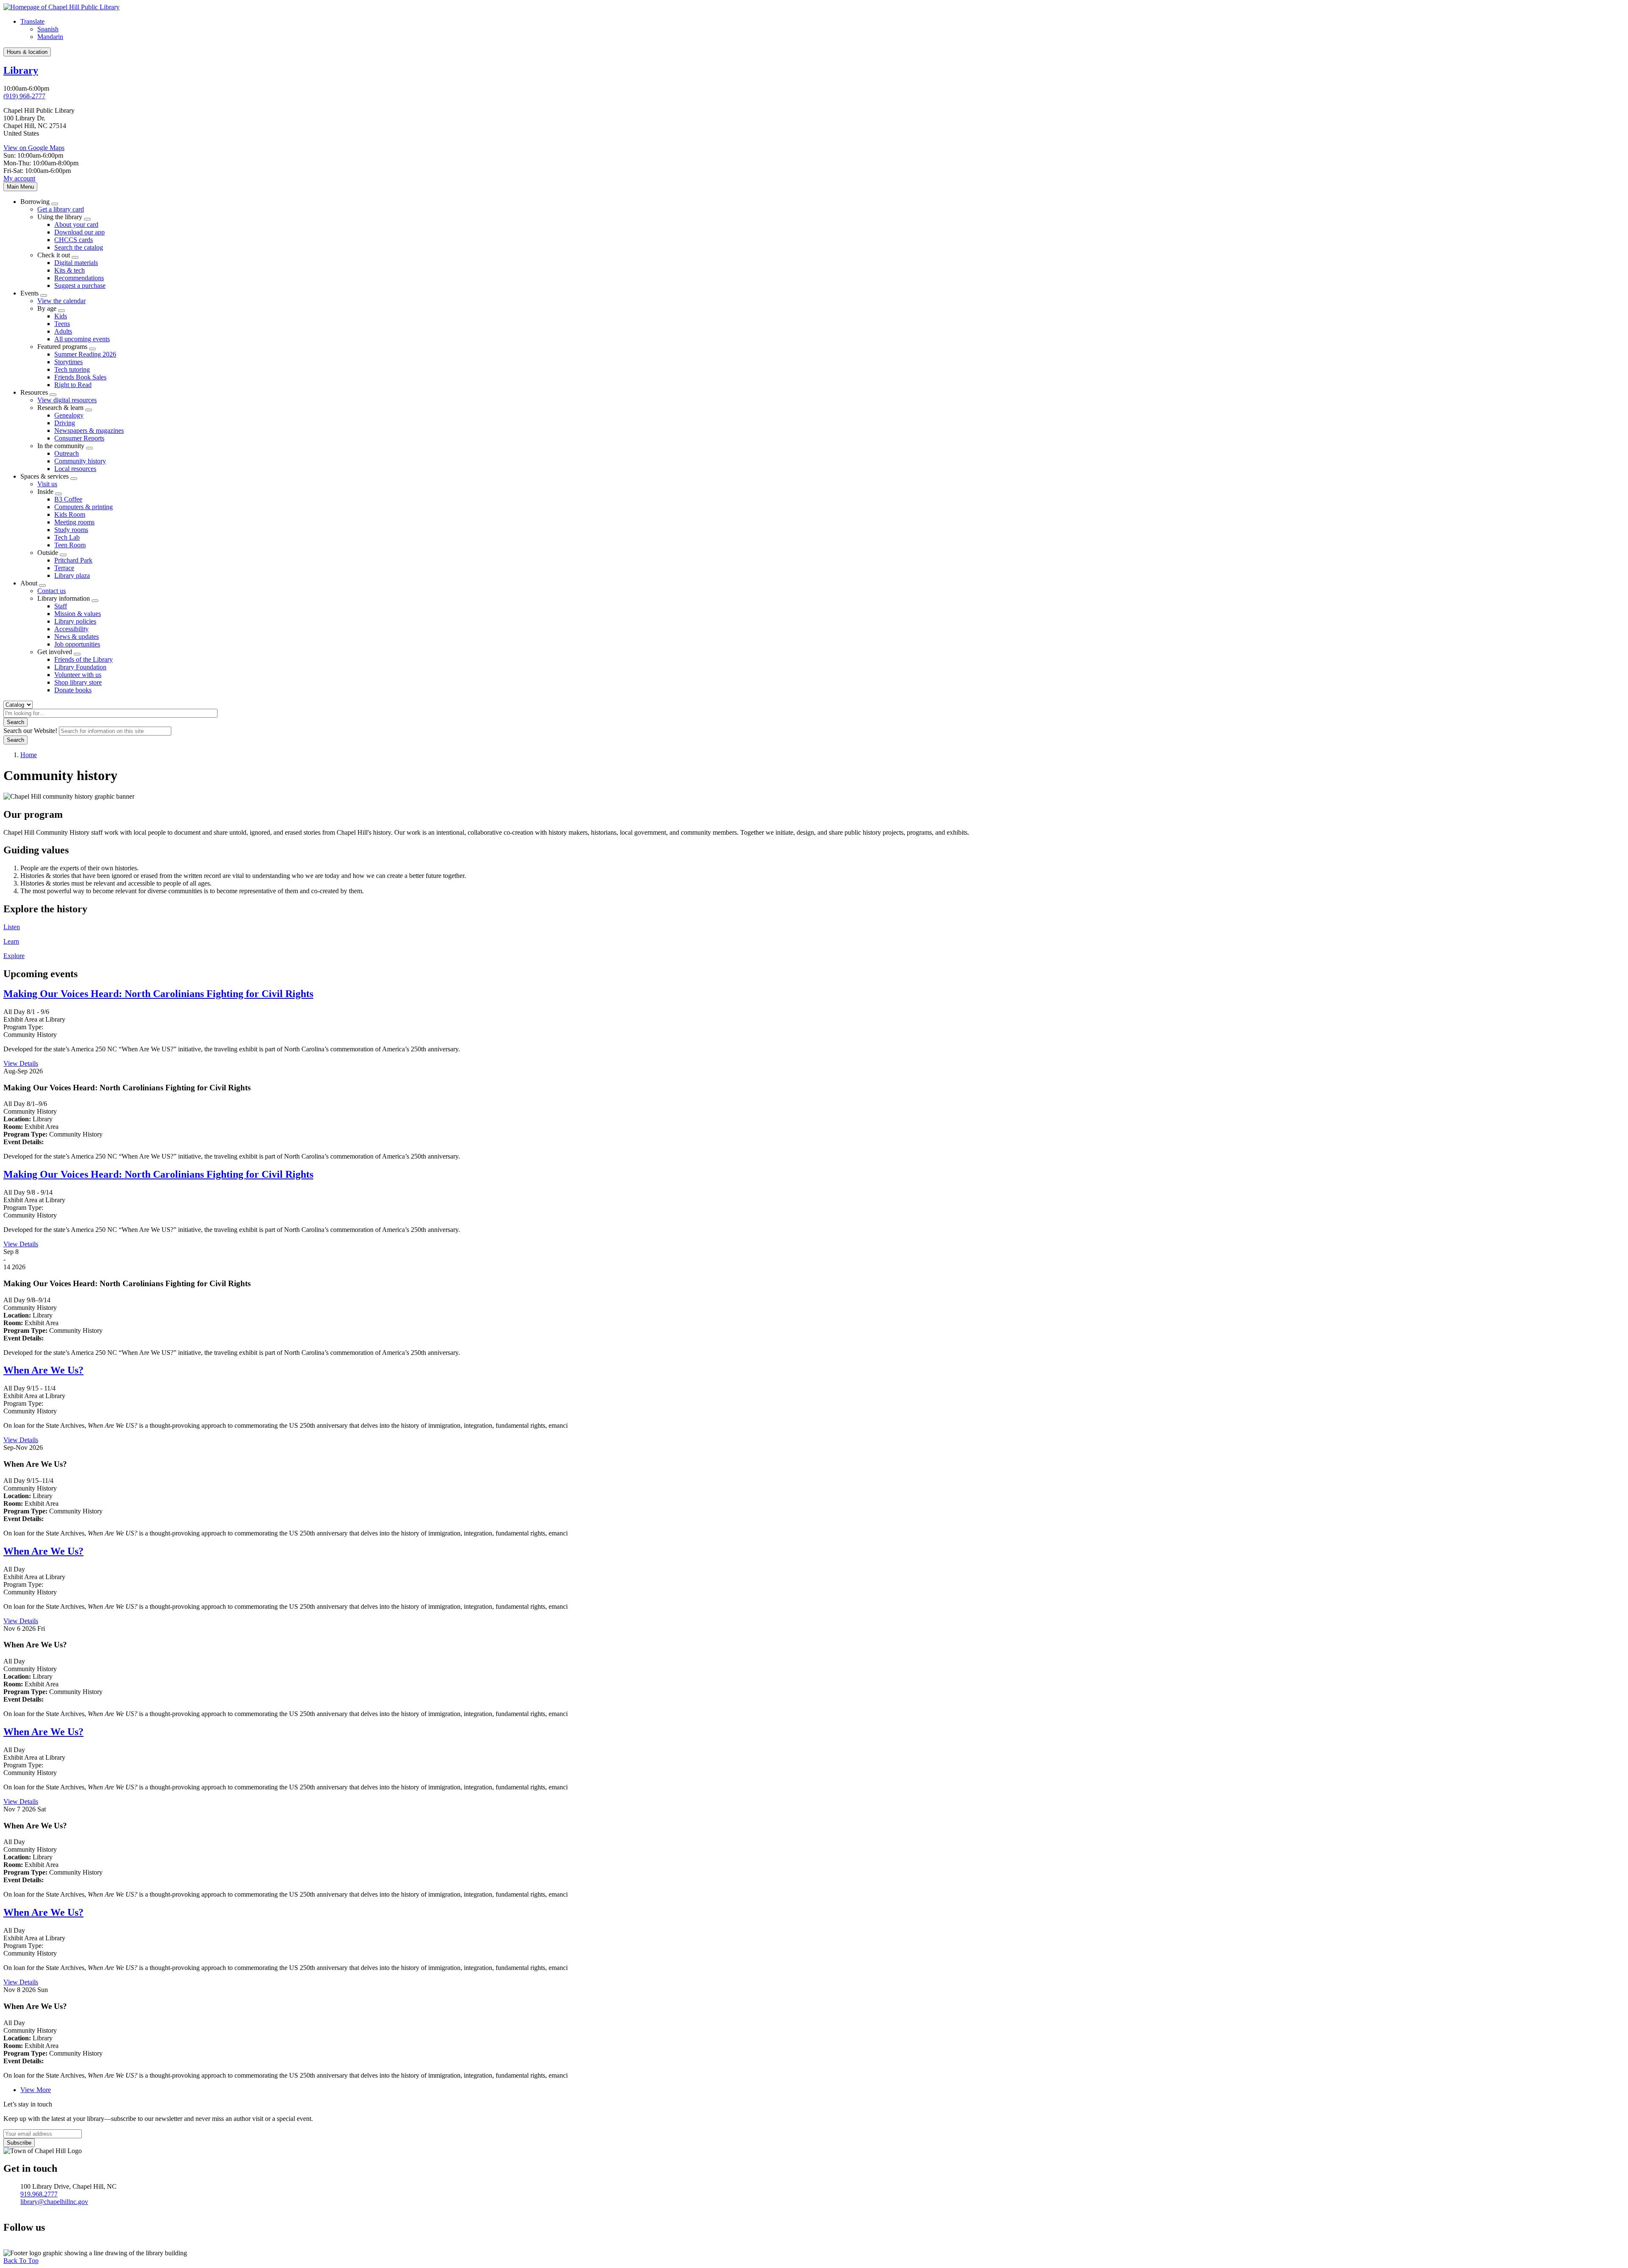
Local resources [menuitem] (75, 469)
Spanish (48, 29)
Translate (32, 21)
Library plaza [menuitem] (72, 575)
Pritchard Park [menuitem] (73, 560)
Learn (11, 941)
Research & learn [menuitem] (60, 408)
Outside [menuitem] (48, 553)
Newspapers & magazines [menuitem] (89, 430)
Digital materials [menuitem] (76, 263)
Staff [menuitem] (61, 606)
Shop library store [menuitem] (78, 682)
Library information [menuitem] (64, 598)
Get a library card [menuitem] (61, 209)
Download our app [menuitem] (79, 232)
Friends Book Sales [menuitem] (80, 377)
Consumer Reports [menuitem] (79, 438)
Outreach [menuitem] (67, 453)
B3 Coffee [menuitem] (68, 499)
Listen (12, 927)
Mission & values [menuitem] (78, 614)
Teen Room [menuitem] (70, 545)
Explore (14, 956)
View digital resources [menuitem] (67, 400)
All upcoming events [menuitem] (82, 339)
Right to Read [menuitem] (73, 385)
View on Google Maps (34, 148)
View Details (21, 1063)
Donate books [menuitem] (73, 690)
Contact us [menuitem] (52, 591)
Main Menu (20, 187)
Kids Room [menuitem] (70, 514)
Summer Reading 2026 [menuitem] (85, 354)
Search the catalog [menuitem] (79, 247)
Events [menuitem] (29, 293)
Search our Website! (30, 731)
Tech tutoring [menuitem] (72, 369)
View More (36, 2090)
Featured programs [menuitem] (62, 347)
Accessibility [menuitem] (71, 629)
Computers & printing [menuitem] (84, 507)
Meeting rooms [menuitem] (74, 522)
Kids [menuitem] (61, 316)
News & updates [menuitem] (77, 637)
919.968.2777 (39, 2194)
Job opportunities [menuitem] (77, 644)
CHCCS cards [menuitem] (74, 240)
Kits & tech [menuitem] (70, 270)
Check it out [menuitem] (54, 255)
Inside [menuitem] (45, 492)
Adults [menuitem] (63, 331)
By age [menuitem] (47, 308)
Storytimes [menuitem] (68, 362)
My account (19, 178)
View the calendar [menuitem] (61, 301)
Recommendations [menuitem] (79, 278)
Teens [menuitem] (62, 324)
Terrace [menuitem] (64, 568)
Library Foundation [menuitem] (80, 667)
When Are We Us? (43, 1370)
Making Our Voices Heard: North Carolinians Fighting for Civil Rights (158, 994)
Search (15, 722)
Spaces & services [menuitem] (45, 476)
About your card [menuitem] (76, 224)
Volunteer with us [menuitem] (78, 675)
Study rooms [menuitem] (71, 530)
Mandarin (50, 37)
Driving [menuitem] (65, 423)
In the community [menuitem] (61, 446)
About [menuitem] (29, 583)
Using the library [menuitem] (60, 217)
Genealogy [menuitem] (69, 415)
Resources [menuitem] (34, 392)
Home (29, 755)
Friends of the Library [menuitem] (84, 659)
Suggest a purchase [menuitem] (80, 286)
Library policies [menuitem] (75, 621)
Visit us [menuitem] (47, 484)
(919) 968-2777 (24, 96)
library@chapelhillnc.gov (54, 2202)
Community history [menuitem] (80, 461)
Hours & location (27, 52)
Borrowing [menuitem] (35, 202)
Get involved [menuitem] (55, 652)
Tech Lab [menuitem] (67, 537)
